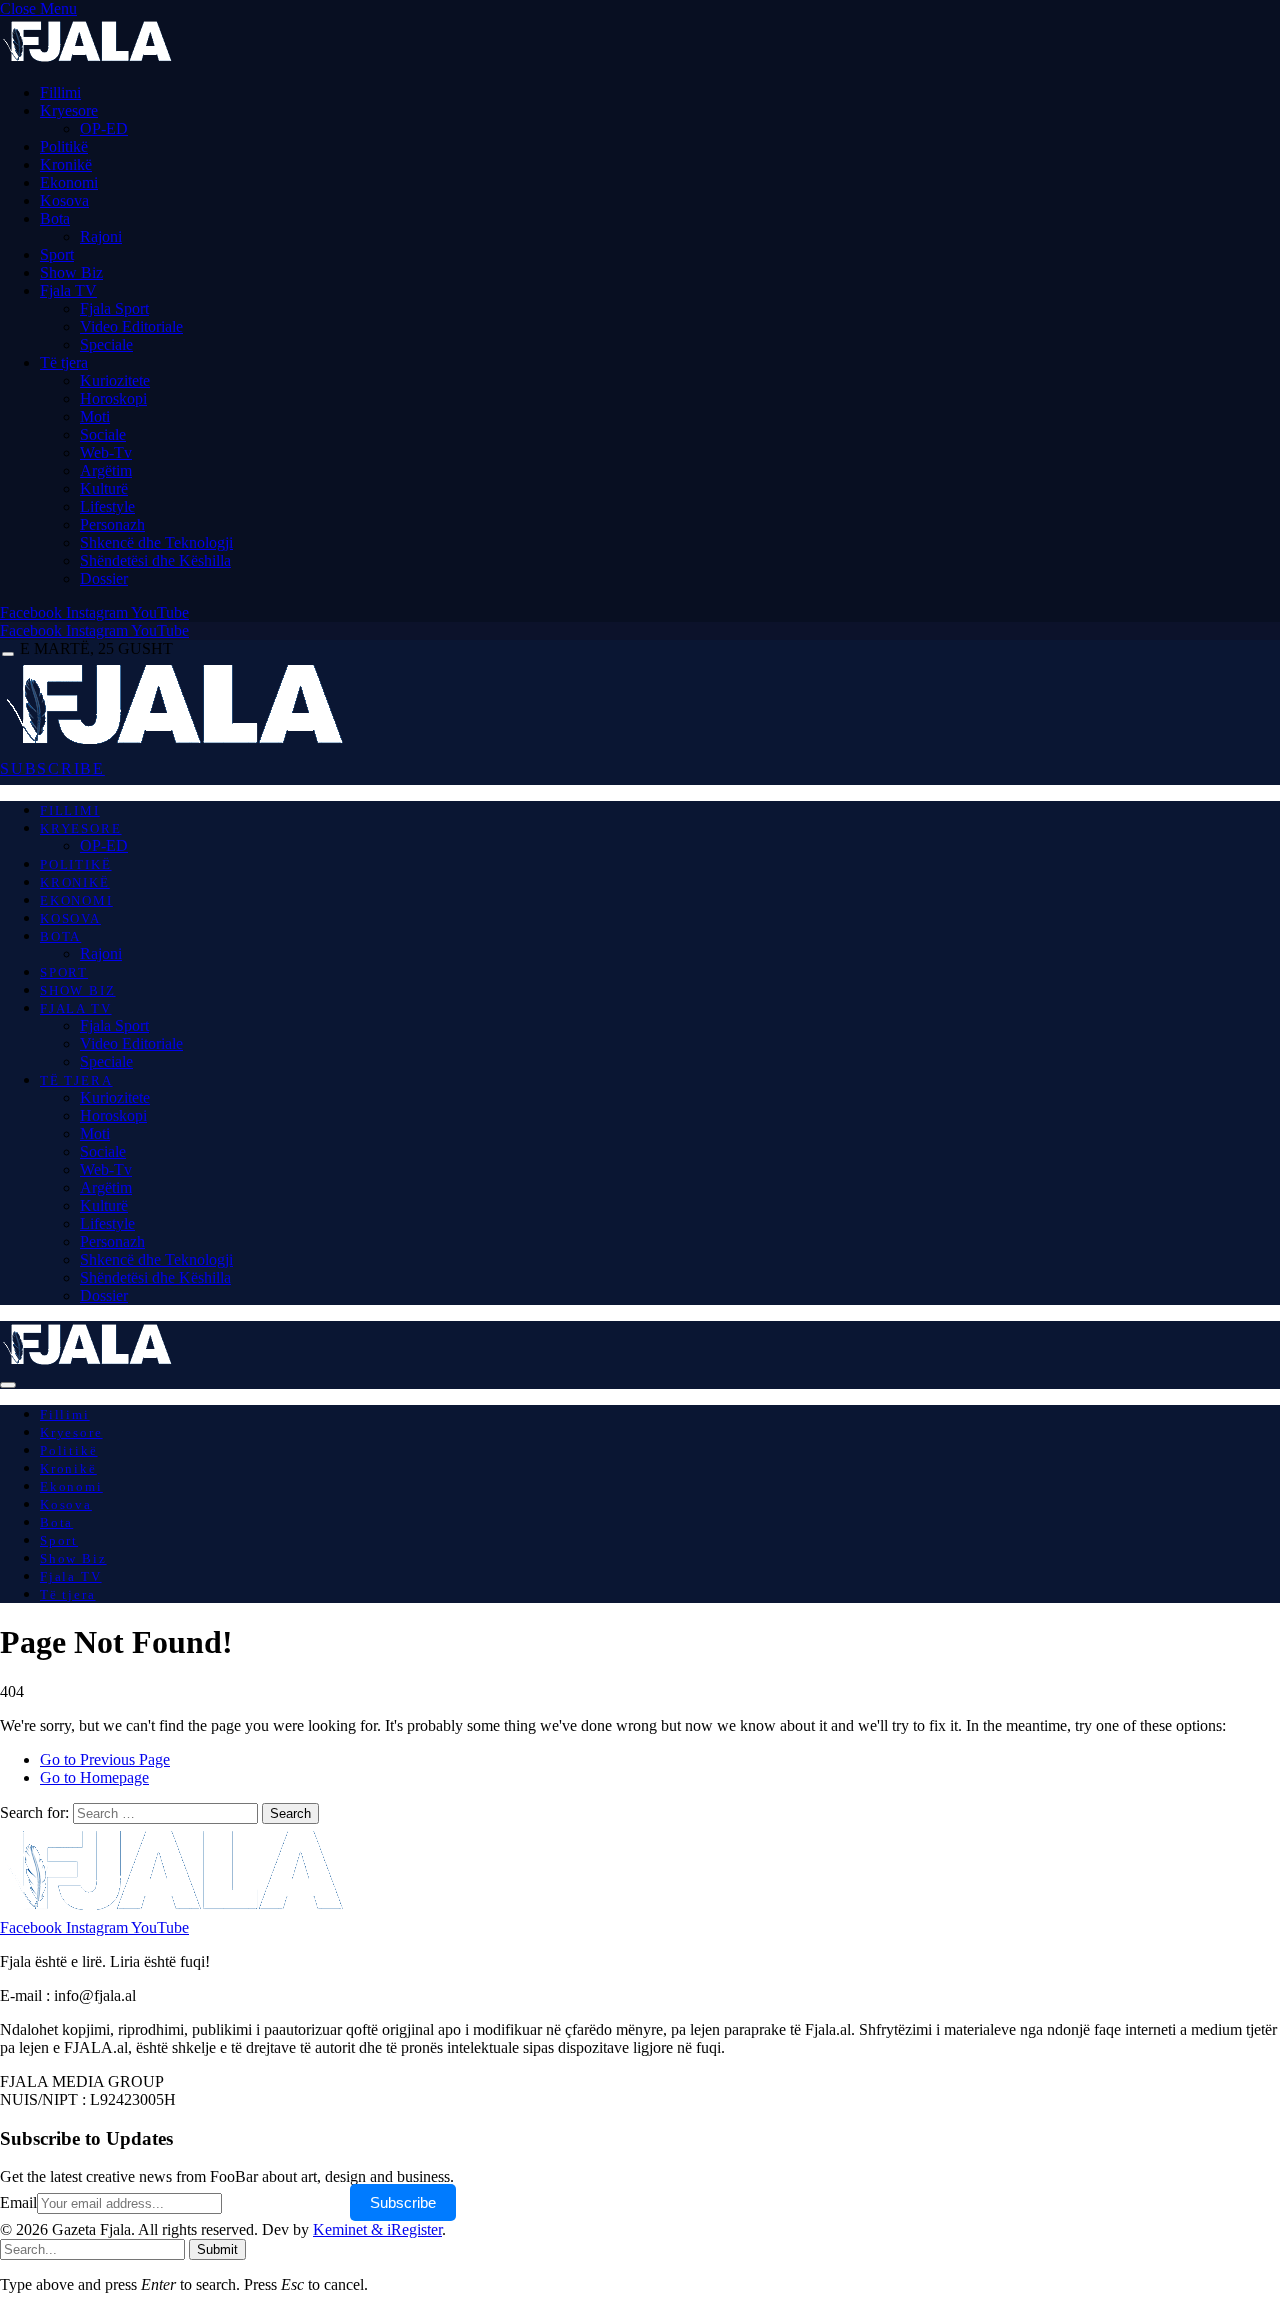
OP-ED (104, 128)
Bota (55, 218)
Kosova (64, 200)
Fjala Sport (114, 308)
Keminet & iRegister (377, 2229)
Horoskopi (113, 398)
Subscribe (403, 2202)
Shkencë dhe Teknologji (156, 542)
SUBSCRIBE (52, 768)
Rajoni (101, 236)
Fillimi (60, 92)
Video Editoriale (131, 326)
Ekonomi (69, 182)
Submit (217, 2249)
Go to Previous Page (105, 1759)
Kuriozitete (115, 380)
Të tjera (64, 362)
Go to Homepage (94, 1777)
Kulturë (104, 488)
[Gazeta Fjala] (178, 743)
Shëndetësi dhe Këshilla (155, 560)
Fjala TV (68, 290)
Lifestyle (107, 506)
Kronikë (66, 164)
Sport (57, 254)
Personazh (112, 524)
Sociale (103, 434)
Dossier (104, 578)
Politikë (64, 146)
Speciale (106, 344)
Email (18, 2202)
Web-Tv (106, 452)
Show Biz (71, 272)
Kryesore (69, 110)
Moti (95, 416)
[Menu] (8, 654)
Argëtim (106, 470)
